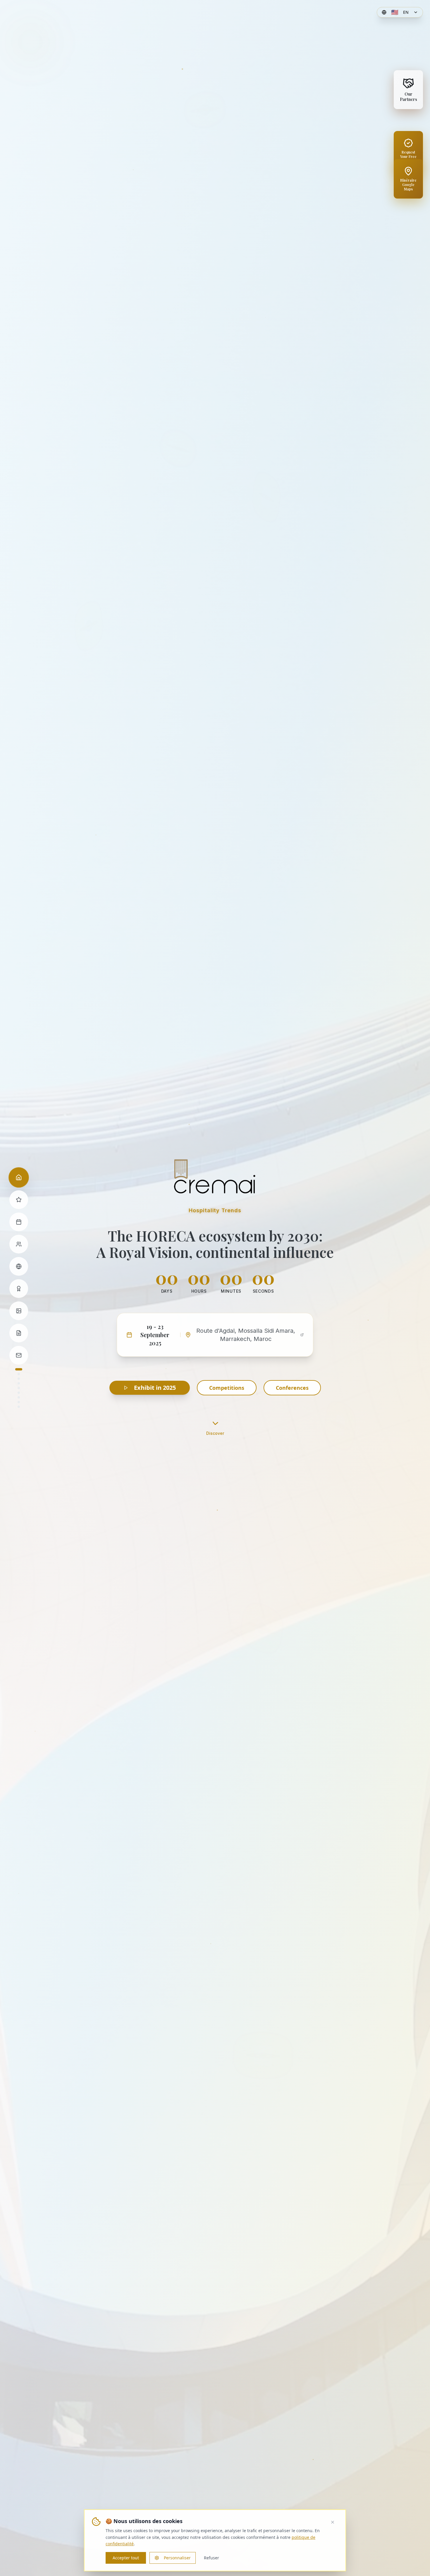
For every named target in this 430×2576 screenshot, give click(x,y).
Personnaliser (177, 2558)
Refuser (211, 2558)
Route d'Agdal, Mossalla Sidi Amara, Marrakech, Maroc (246, 1335)
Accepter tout (126, 2558)
